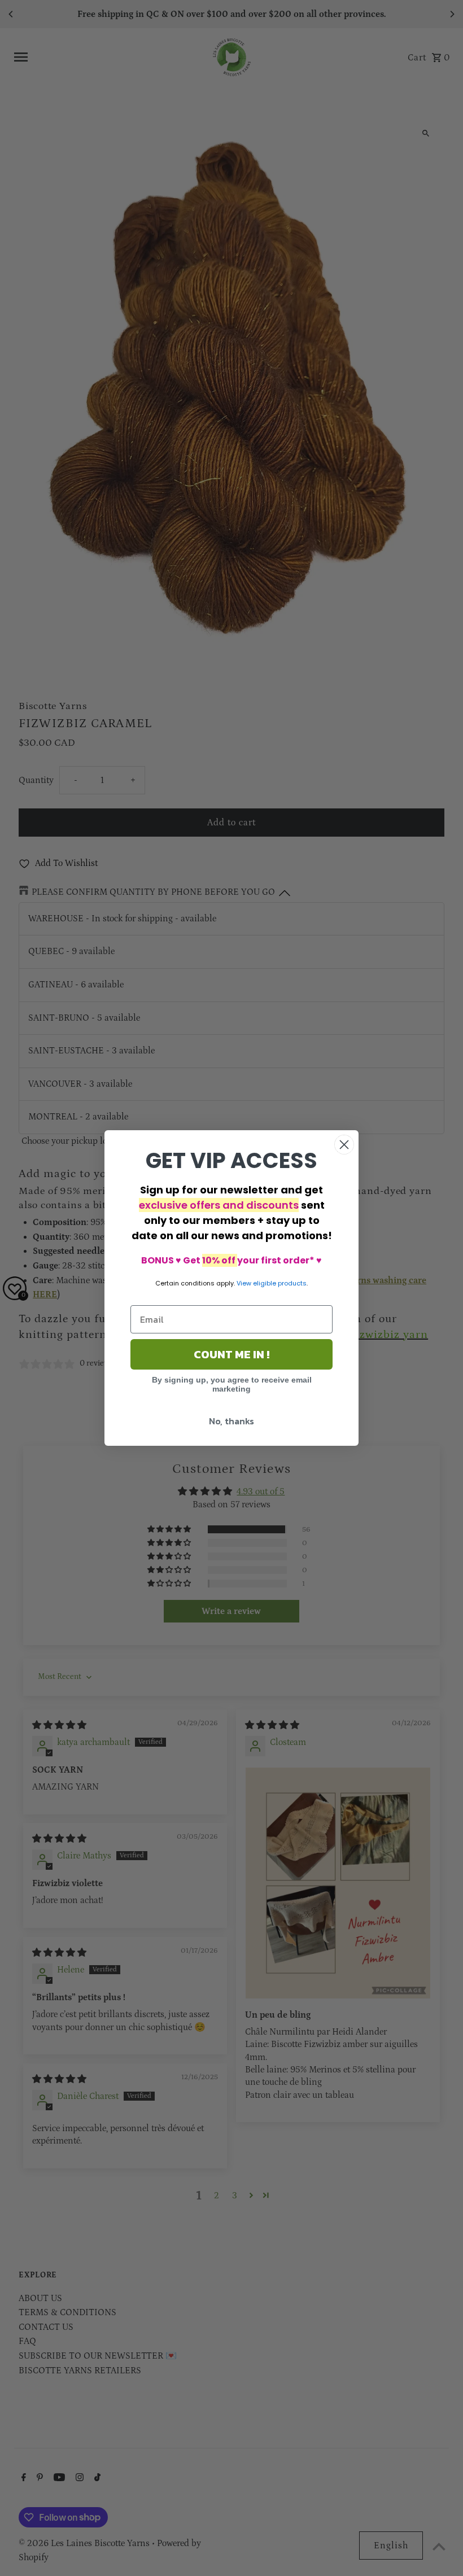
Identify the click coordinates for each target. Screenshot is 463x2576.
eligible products (280, 1283)
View (244, 1283)
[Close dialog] (344, 1145)
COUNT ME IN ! (231, 1354)
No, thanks (231, 1421)
